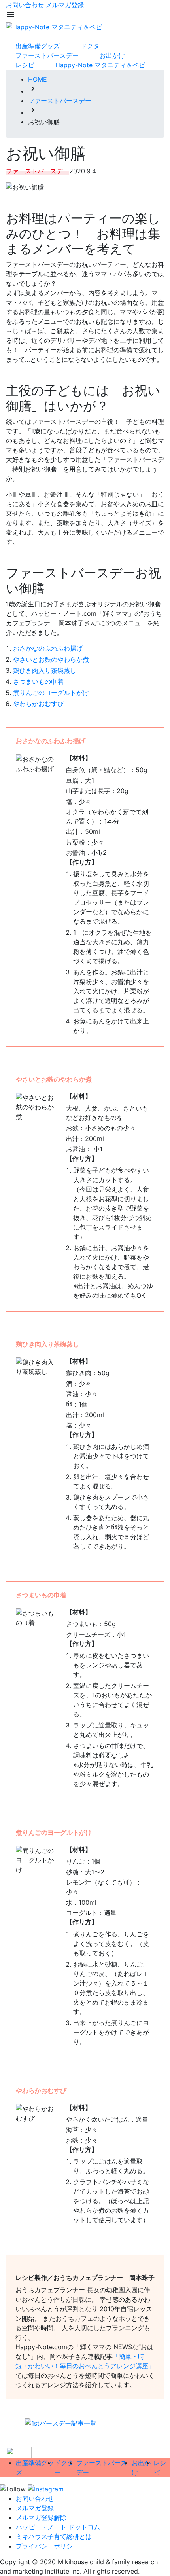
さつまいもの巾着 (38, 681)
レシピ (25, 65)
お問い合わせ (25, 5)
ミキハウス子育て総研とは (54, 2536)
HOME (38, 79)
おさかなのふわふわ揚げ (48, 648)
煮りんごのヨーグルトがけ (51, 693)
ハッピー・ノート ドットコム (58, 2527)
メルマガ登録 (65, 5)
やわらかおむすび (38, 704)
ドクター (93, 46)
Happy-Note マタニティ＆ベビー (103, 65)
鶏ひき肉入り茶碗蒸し (45, 670)
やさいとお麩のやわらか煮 (51, 659)
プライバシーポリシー (47, 2546)
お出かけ (112, 55)
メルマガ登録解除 (41, 2517)
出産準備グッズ (38, 46)
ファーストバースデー (47, 55)
